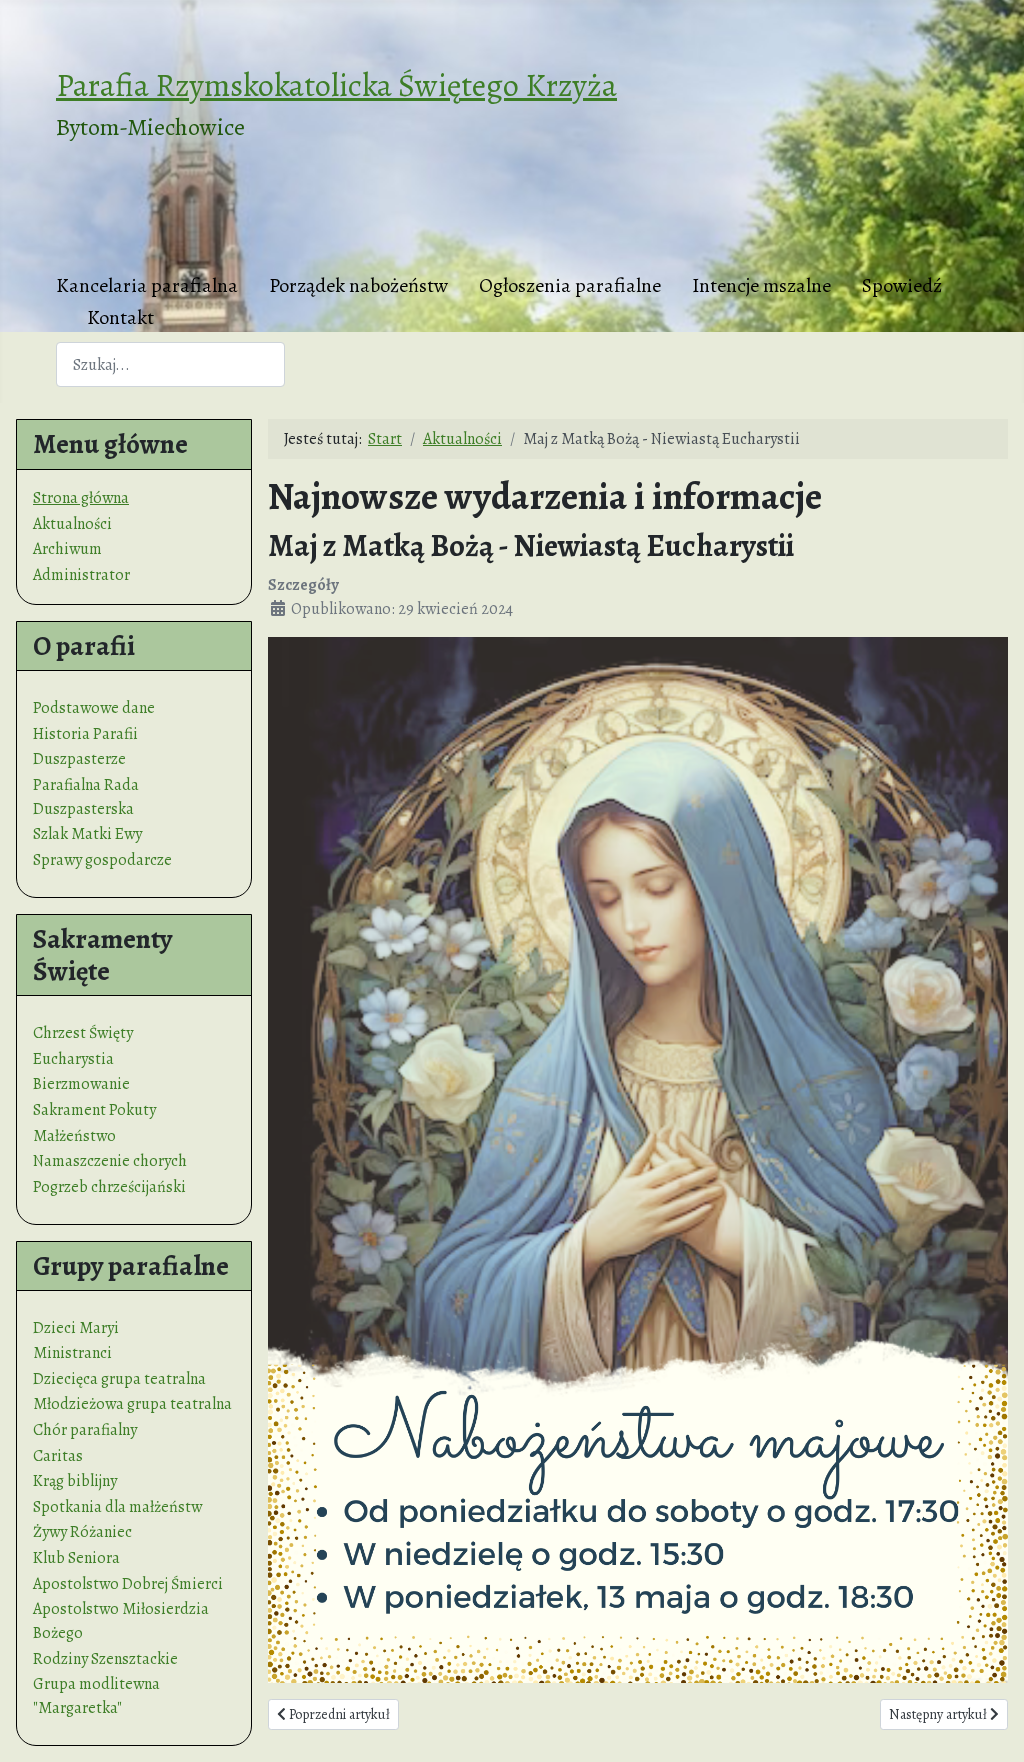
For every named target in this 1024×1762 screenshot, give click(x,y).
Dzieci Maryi (76, 1328)
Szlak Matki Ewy (87, 834)
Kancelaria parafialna (147, 285)
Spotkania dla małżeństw (117, 1507)
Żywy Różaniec (82, 1532)
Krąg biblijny (75, 1481)
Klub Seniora (76, 1558)
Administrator (81, 575)
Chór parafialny (85, 1430)
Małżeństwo (74, 1136)
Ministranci (72, 1353)
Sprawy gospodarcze (102, 860)
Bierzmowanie (81, 1084)
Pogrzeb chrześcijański (109, 1187)
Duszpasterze (79, 759)
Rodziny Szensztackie (105, 1659)
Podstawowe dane (94, 708)
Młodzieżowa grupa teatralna (132, 1404)
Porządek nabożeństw (358, 285)
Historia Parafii (85, 734)
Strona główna (81, 498)
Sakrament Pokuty (94, 1110)
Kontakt (120, 317)
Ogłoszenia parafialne (570, 285)
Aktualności (72, 524)
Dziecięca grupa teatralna (119, 1379)
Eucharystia (73, 1059)
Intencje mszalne (761, 285)
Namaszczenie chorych (110, 1161)
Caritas (58, 1456)
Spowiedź (902, 285)
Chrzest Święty (83, 1033)
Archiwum (67, 549)
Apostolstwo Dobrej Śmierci (128, 1584)
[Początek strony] (989, 1725)
